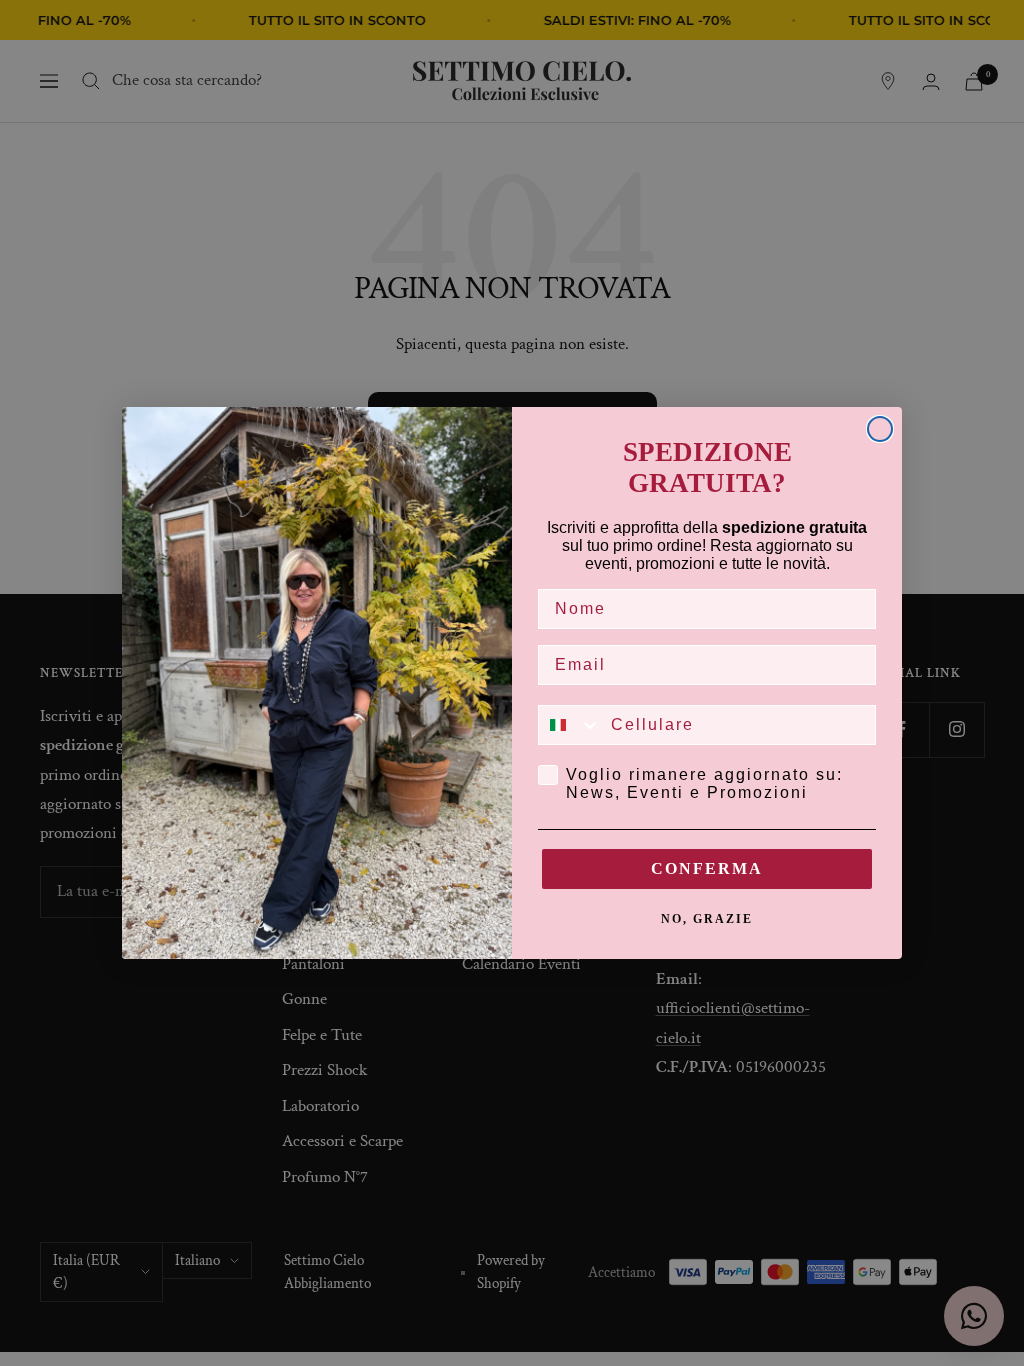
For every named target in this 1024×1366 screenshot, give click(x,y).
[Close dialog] (880, 429)
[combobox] (570, 725)
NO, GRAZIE (707, 919)
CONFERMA (707, 868)
